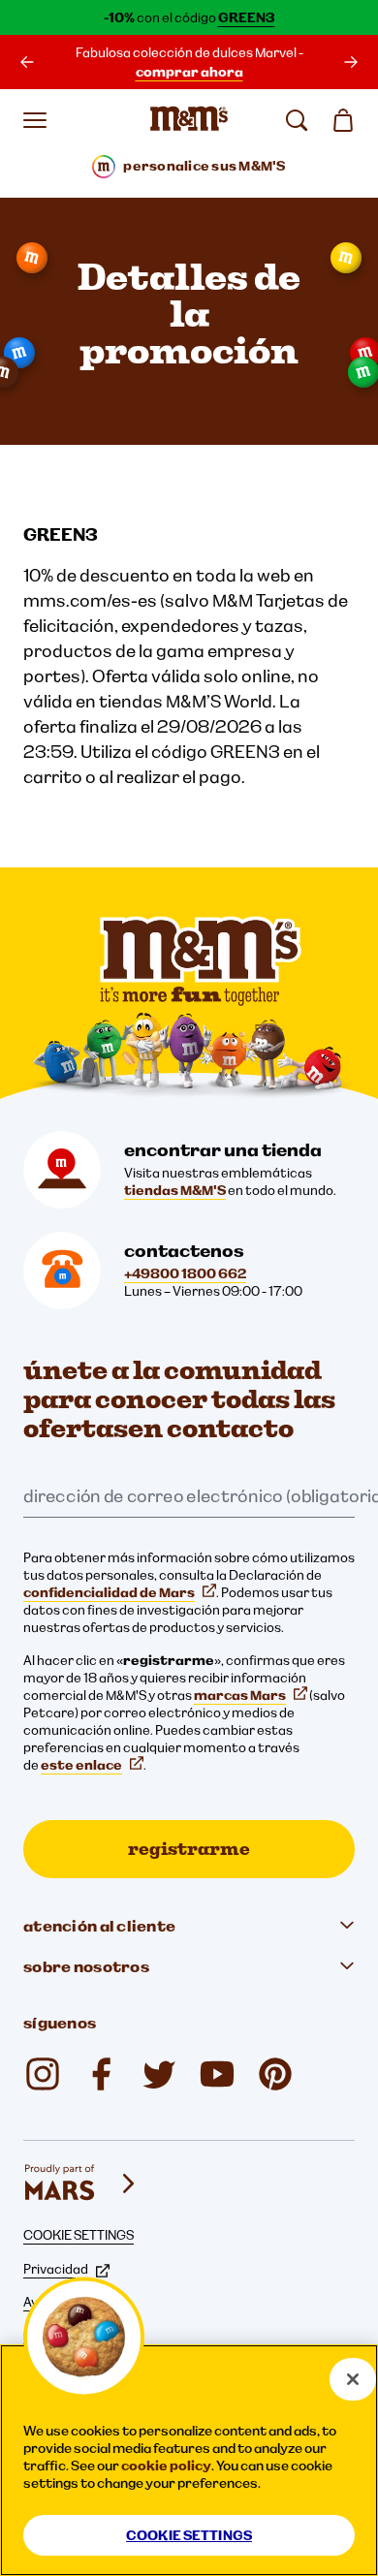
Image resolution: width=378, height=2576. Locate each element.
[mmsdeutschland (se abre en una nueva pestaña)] (101, 2074)
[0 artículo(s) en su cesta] (343, 120)
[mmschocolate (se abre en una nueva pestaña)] (43, 2074)
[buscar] (297, 120)
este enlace (81, 1765)
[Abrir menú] (35, 120)
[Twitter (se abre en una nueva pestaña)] (159, 2074)
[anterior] (27, 62)
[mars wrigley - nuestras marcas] (81, 2183)
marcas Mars (240, 1695)
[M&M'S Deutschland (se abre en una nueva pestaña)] (217, 2074)
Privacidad (56, 2269)
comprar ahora (189, 72)
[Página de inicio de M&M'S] (189, 120)
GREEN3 (247, 17)
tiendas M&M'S (175, 1190)
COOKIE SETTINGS (79, 2235)
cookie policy (166, 2466)
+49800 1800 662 (185, 1273)
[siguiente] (351, 62)
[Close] (353, 2379)
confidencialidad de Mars (109, 1592)
